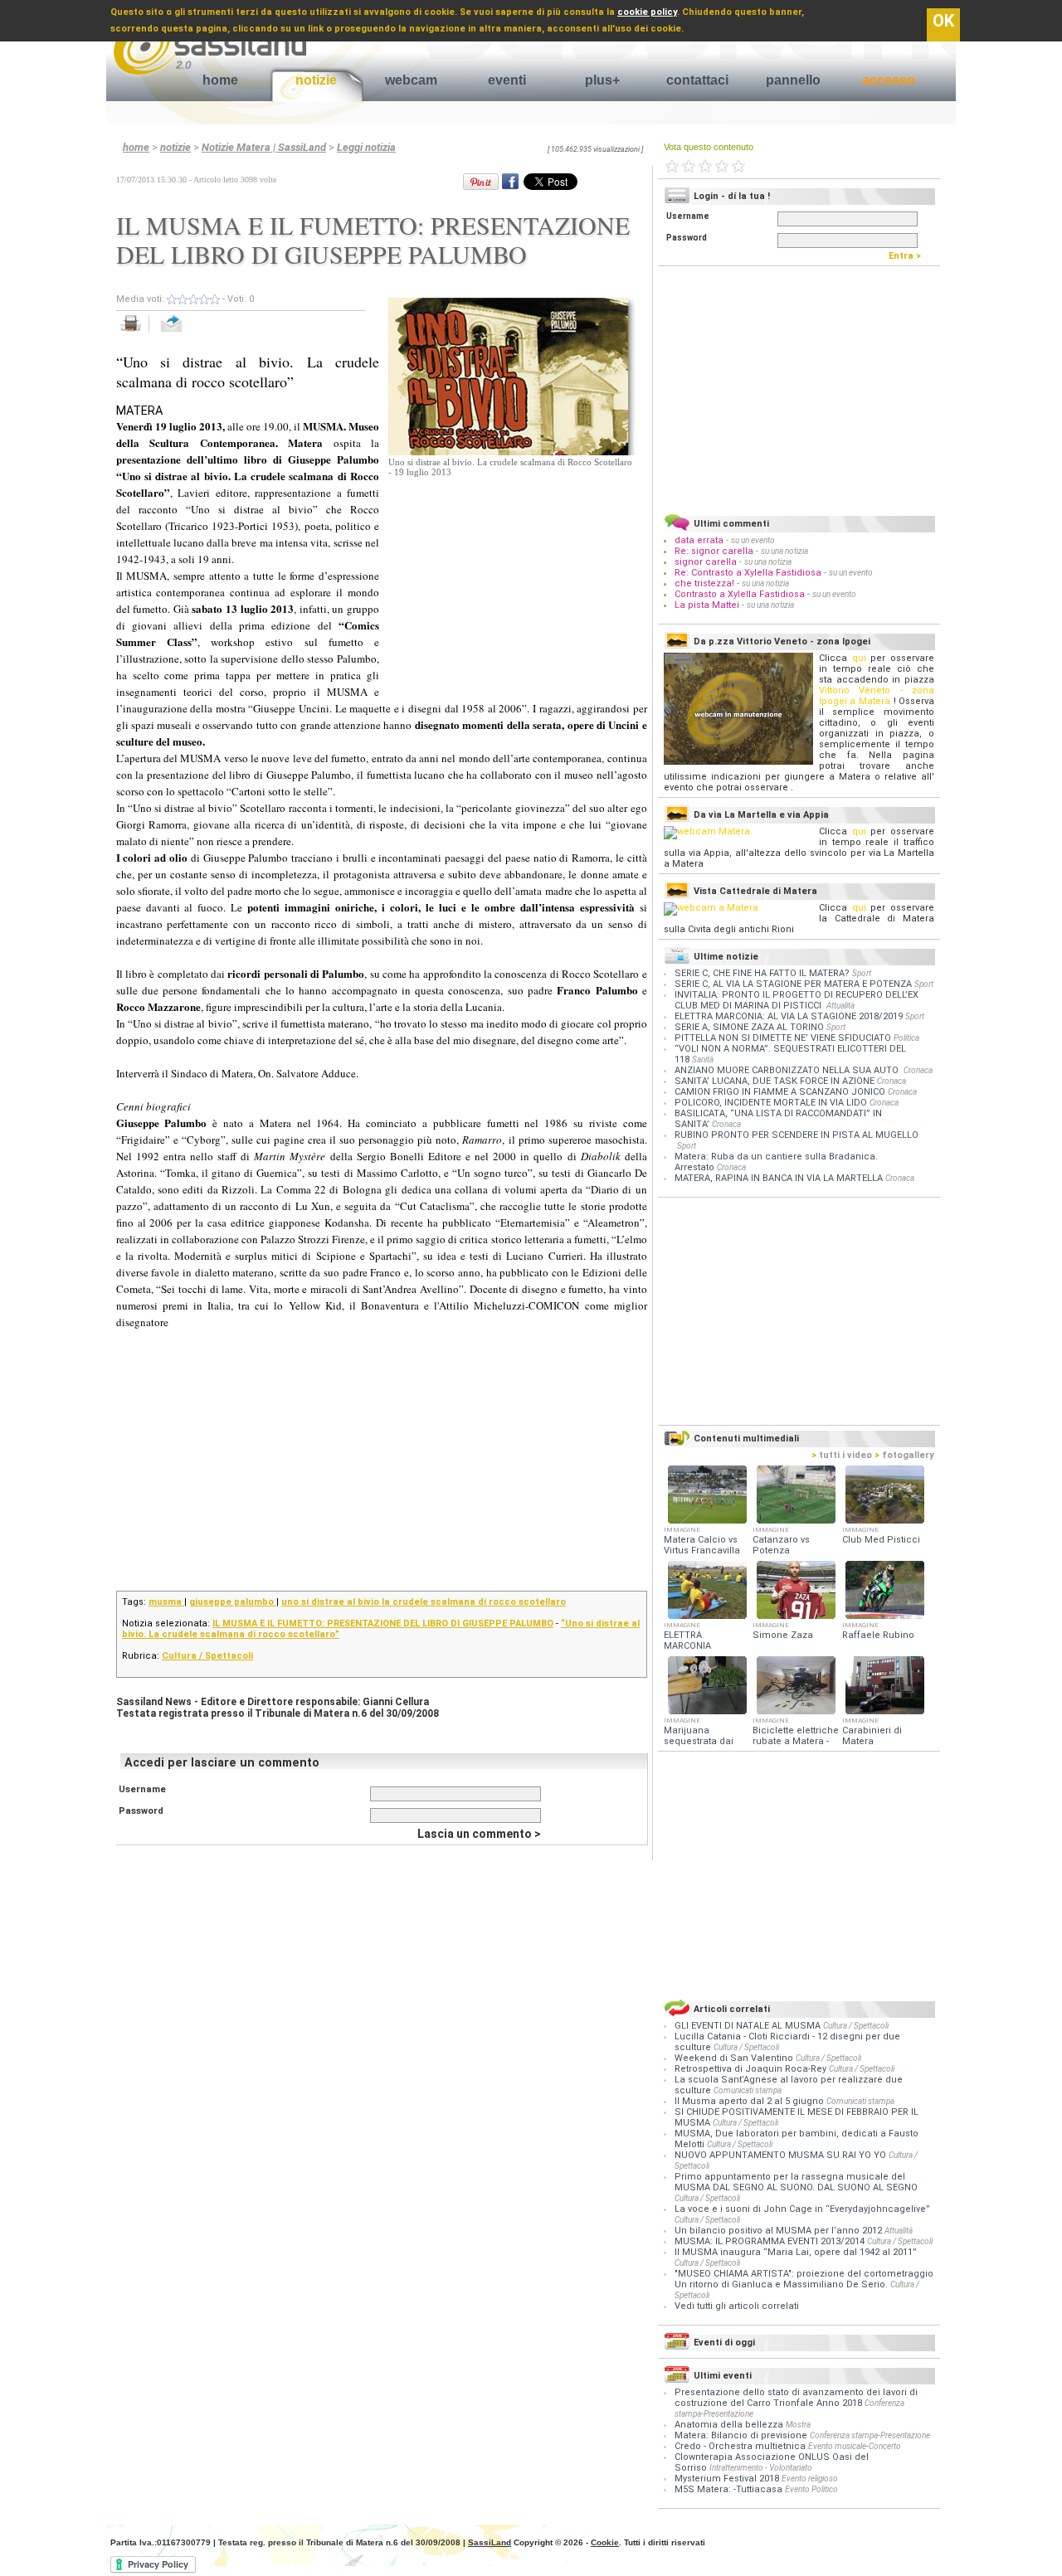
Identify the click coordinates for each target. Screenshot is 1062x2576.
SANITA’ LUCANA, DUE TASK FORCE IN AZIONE (775, 1081)
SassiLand (490, 2542)
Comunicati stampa (748, 2090)
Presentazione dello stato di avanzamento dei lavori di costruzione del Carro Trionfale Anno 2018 (796, 2398)
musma (166, 1602)
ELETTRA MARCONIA (687, 1640)
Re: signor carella (715, 551)
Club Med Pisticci (881, 1540)
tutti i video (842, 1455)
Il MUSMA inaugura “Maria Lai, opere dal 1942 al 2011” (796, 2252)
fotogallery (904, 1455)
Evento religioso (810, 2479)
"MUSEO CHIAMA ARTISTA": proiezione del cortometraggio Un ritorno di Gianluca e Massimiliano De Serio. (804, 2279)
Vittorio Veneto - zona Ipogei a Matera (877, 696)
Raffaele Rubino (878, 1635)
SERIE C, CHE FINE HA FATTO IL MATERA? (762, 973)
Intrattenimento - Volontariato (761, 2468)
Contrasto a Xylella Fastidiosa (740, 594)
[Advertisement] (513, 581)
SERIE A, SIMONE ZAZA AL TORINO (749, 1027)
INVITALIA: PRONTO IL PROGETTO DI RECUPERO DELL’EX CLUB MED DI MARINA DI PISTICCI (796, 1000)
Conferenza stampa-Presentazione (870, 2435)
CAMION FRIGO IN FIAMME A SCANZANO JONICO (780, 1092)
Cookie (605, 2542)
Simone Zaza (783, 1635)
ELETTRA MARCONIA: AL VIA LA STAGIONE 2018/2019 (789, 1016)
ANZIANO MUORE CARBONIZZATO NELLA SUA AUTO (788, 1070)
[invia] (188, 332)
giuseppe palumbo (233, 1602)
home (220, 80)
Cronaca (918, 1070)
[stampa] (136, 332)
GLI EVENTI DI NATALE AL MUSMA (749, 2026)
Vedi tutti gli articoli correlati (737, 2306)
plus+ (602, 80)
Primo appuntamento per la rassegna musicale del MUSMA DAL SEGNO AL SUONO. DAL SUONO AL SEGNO (796, 2182)
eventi (507, 80)
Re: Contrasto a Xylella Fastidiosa (748, 573)
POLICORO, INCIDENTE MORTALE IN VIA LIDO (771, 1103)
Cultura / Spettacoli (207, 1656)
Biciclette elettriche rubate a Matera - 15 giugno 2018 (796, 1741)
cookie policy (647, 12)
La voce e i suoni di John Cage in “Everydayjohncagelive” (802, 2209)
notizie (316, 80)
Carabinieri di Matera (872, 1736)
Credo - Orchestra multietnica (740, 2446)
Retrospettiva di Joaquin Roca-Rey (752, 2069)
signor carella (707, 562)
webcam (411, 80)
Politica (906, 1038)
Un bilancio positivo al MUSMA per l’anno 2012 (779, 2231)
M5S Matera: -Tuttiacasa (728, 2489)
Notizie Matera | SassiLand (264, 147)
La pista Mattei (707, 605)
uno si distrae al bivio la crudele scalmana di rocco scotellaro (424, 1602)
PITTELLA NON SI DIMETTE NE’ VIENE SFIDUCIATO (783, 1038)
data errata (699, 540)
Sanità (703, 1060)
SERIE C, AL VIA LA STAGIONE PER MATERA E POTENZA (793, 984)
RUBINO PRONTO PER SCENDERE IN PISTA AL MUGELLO (796, 1135)
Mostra (798, 2425)
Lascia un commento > (479, 1834)
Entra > (909, 256)
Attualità (840, 1006)
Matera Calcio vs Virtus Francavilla (702, 1545)
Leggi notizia (366, 147)
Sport (862, 973)
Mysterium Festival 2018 (727, 2479)
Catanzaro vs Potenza (781, 1545)
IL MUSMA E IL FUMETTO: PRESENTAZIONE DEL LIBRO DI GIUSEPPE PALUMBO (383, 1623)
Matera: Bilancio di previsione (741, 2435)
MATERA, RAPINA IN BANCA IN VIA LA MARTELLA (779, 1178)
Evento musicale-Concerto (855, 2446)
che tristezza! (704, 583)
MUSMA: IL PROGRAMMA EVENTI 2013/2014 (771, 2241)
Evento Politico (811, 2489)
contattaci (697, 80)
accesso (889, 80)
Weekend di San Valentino (735, 2058)
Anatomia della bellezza (729, 2425)
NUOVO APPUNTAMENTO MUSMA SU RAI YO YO (782, 2155)
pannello (793, 80)
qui (859, 658)
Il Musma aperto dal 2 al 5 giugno (750, 2101)
